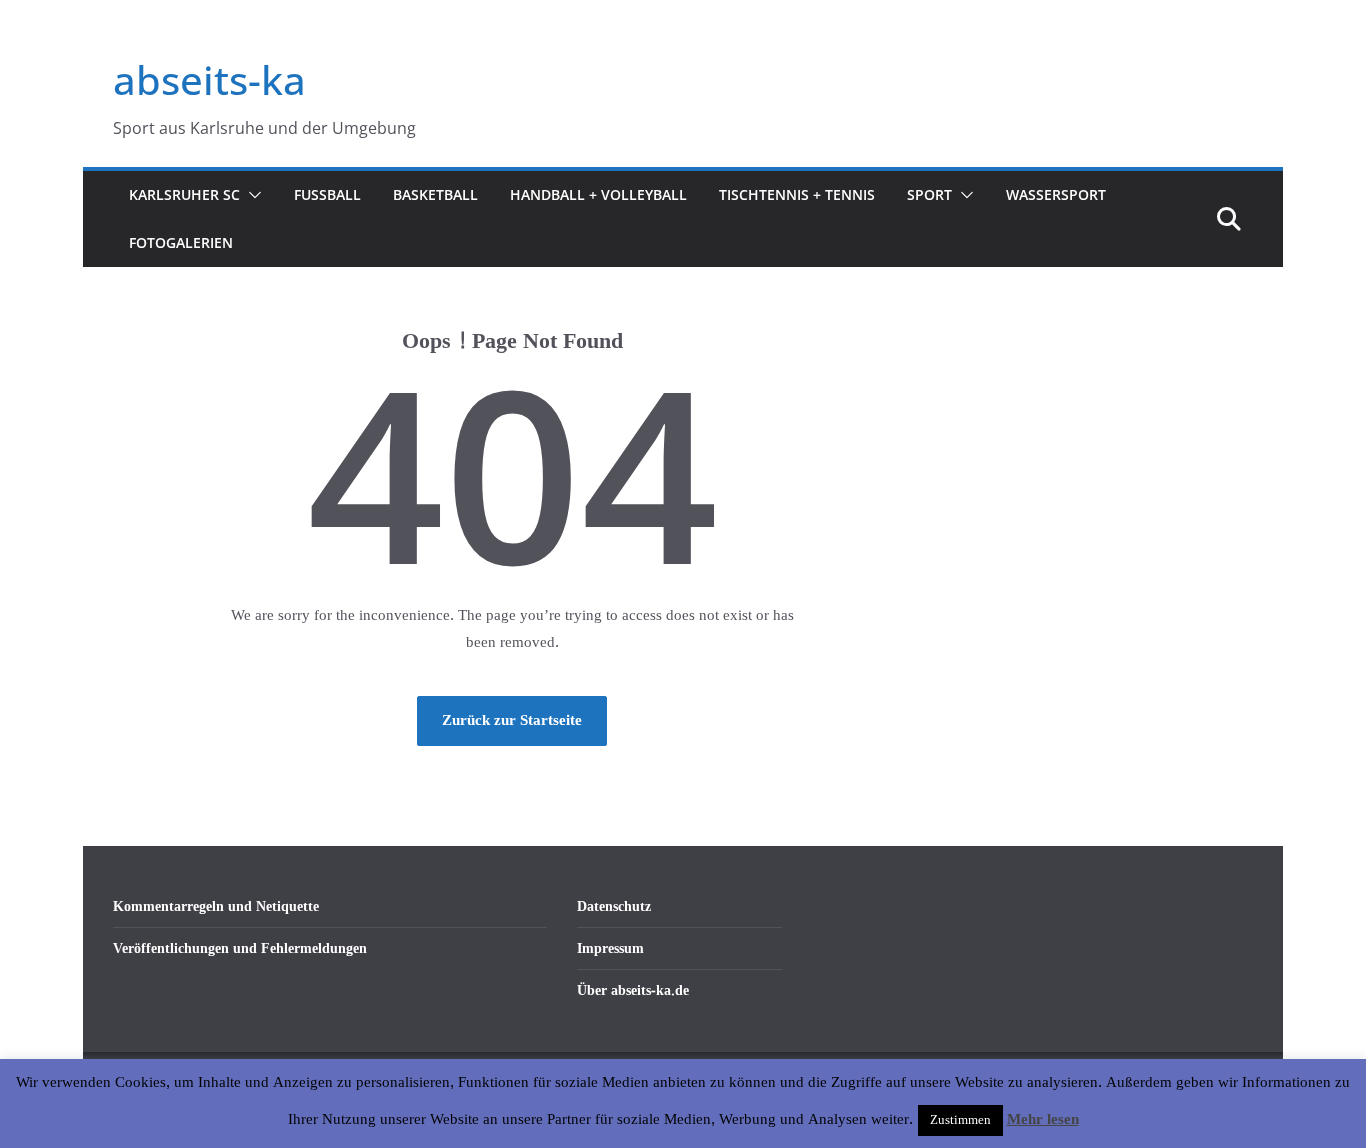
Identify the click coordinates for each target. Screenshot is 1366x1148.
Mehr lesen (1043, 1120)
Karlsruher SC (184, 194)
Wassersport (1056, 194)
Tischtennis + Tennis (797, 194)
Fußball (327, 194)
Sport (929, 194)
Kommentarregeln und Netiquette (216, 906)
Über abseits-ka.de (633, 990)
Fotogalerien (181, 242)
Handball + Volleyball (598, 194)
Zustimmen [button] (960, 1120)
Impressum (610, 948)
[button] (251, 195)
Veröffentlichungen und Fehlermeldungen (240, 948)
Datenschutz (614, 906)
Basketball (435, 194)
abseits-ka (209, 79)
